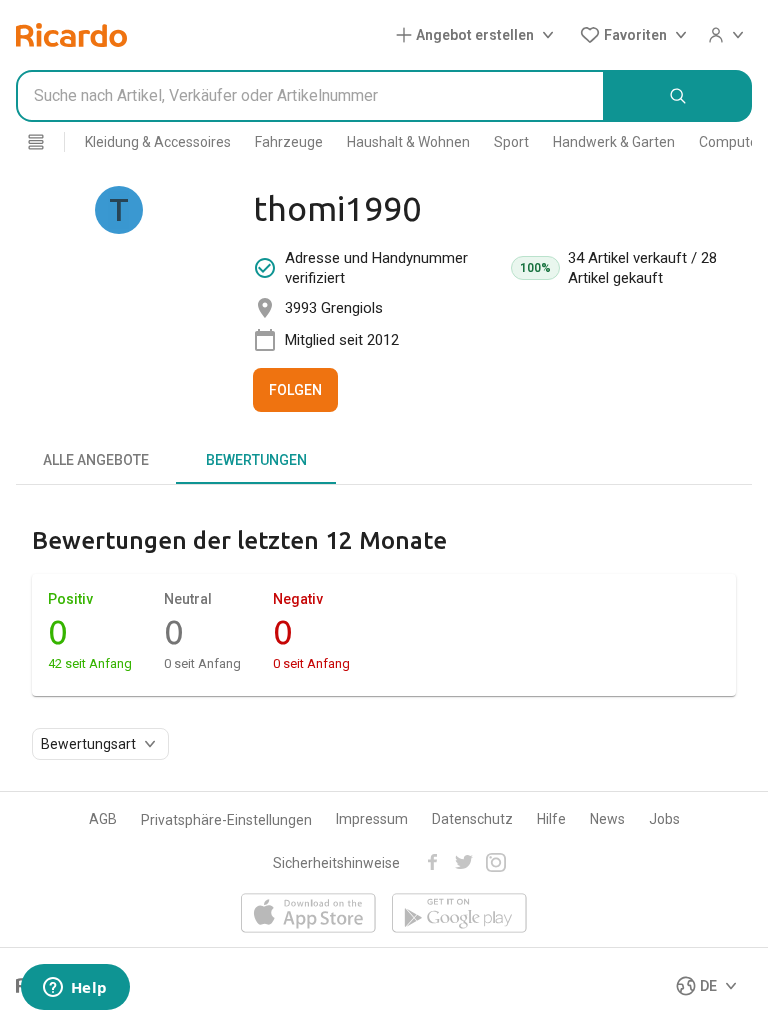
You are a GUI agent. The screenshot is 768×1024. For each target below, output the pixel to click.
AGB (103, 819)
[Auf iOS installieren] (308, 914)
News (607, 819)
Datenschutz (472, 819)
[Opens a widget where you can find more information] (75, 989)
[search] (678, 96)
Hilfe (551, 819)
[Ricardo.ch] (71, 35)
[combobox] (310, 96)
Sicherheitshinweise (336, 863)
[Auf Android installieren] (459, 914)
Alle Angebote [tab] (96, 460)
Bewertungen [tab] (256, 460)
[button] (479, 35)
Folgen (295, 390)
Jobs (664, 819)
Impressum (372, 819)
